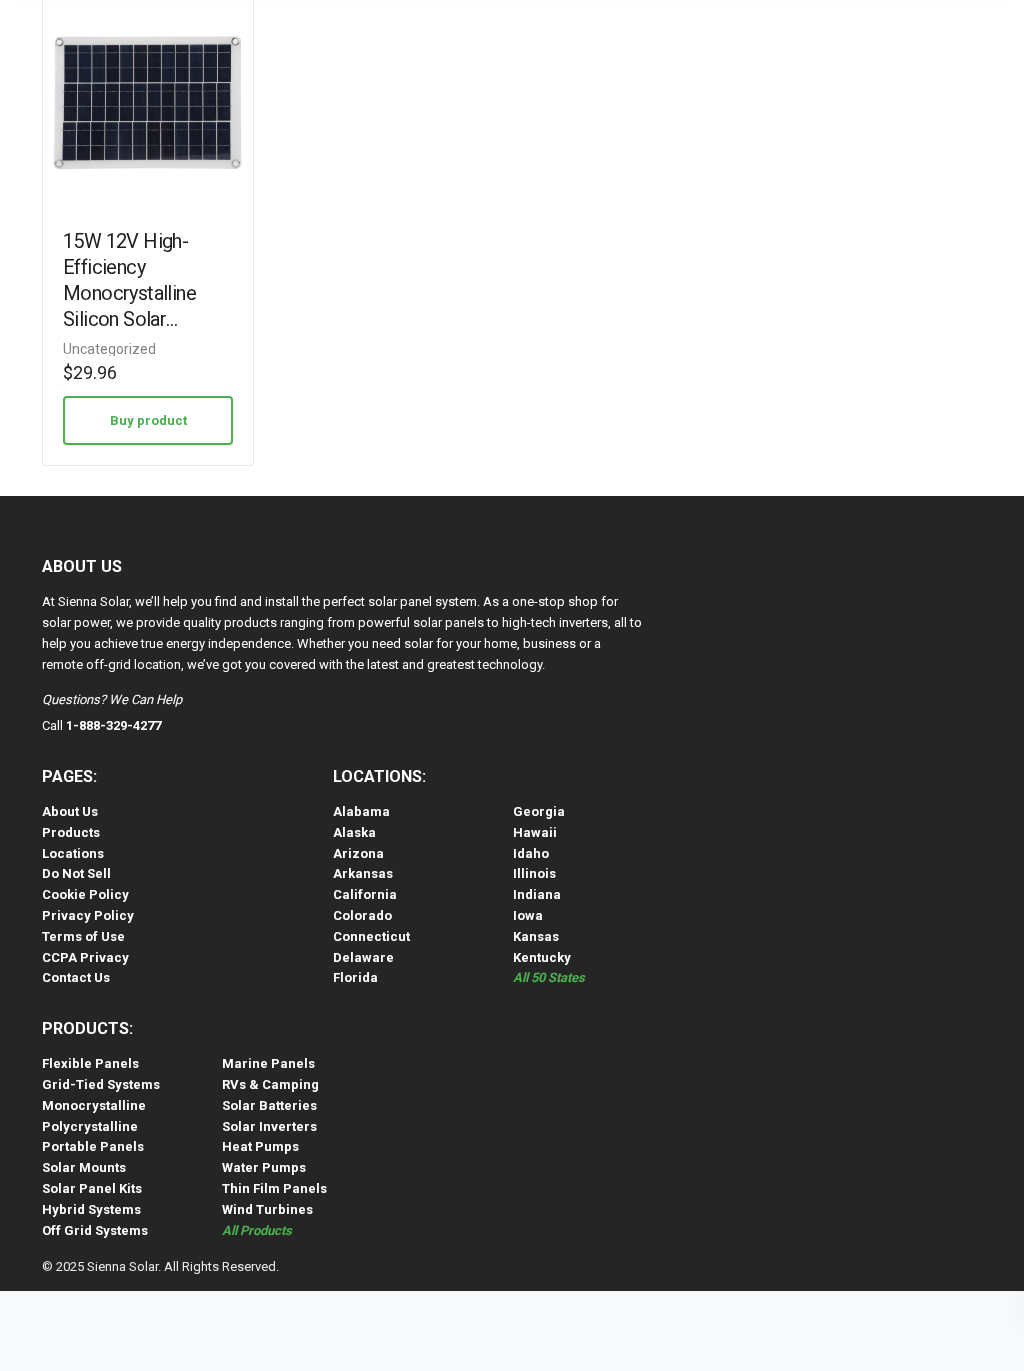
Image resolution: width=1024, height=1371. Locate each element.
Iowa (528, 915)
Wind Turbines (267, 1209)
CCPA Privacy (85, 957)
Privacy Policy (88, 915)
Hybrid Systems (91, 1209)
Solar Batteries (269, 1105)
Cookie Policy (85, 894)
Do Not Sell (76, 873)
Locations (73, 853)
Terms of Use (83, 936)
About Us (70, 811)
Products (71, 832)
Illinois (534, 873)
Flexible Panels (90, 1063)
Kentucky (542, 957)
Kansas (536, 936)
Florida (355, 977)
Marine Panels (268, 1063)
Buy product (148, 420)
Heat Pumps (260, 1146)
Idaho (531, 853)
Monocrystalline (94, 1105)
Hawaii (535, 832)
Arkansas (363, 873)
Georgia (539, 811)
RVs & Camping (270, 1084)
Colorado (362, 915)
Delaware (363, 957)
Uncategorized (109, 349)
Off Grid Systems (95, 1230)
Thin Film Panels (274, 1188)
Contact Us (76, 977)
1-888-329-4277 (113, 725)
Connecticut (371, 936)
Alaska (354, 832)
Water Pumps (264, 1167)
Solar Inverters (269, 1126)
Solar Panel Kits (92, 1188)
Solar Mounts (84, 1167)
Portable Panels (93, 1146)
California (365, 894)
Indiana (537, 894)
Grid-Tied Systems (101, 1084)
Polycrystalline (90, 1126)
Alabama (361, 811)
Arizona (358, 853)
